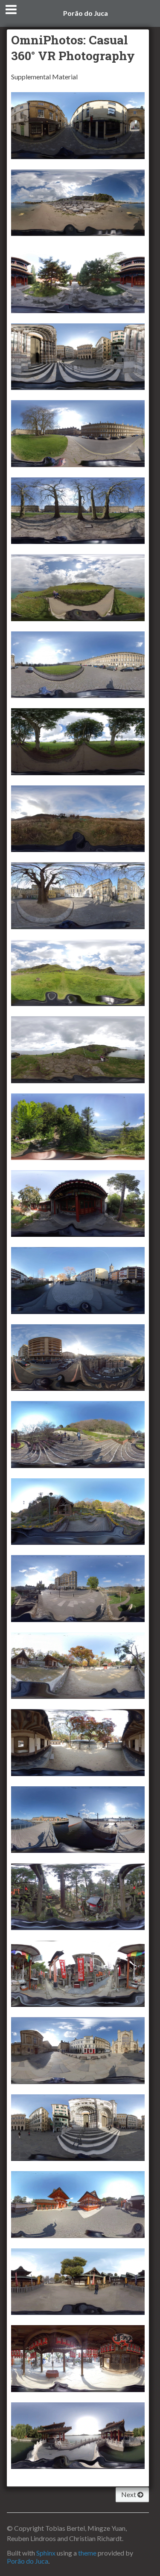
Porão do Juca (86, 13)
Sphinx (46, 2553)
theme (87, 2553)
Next (129, 2494)
